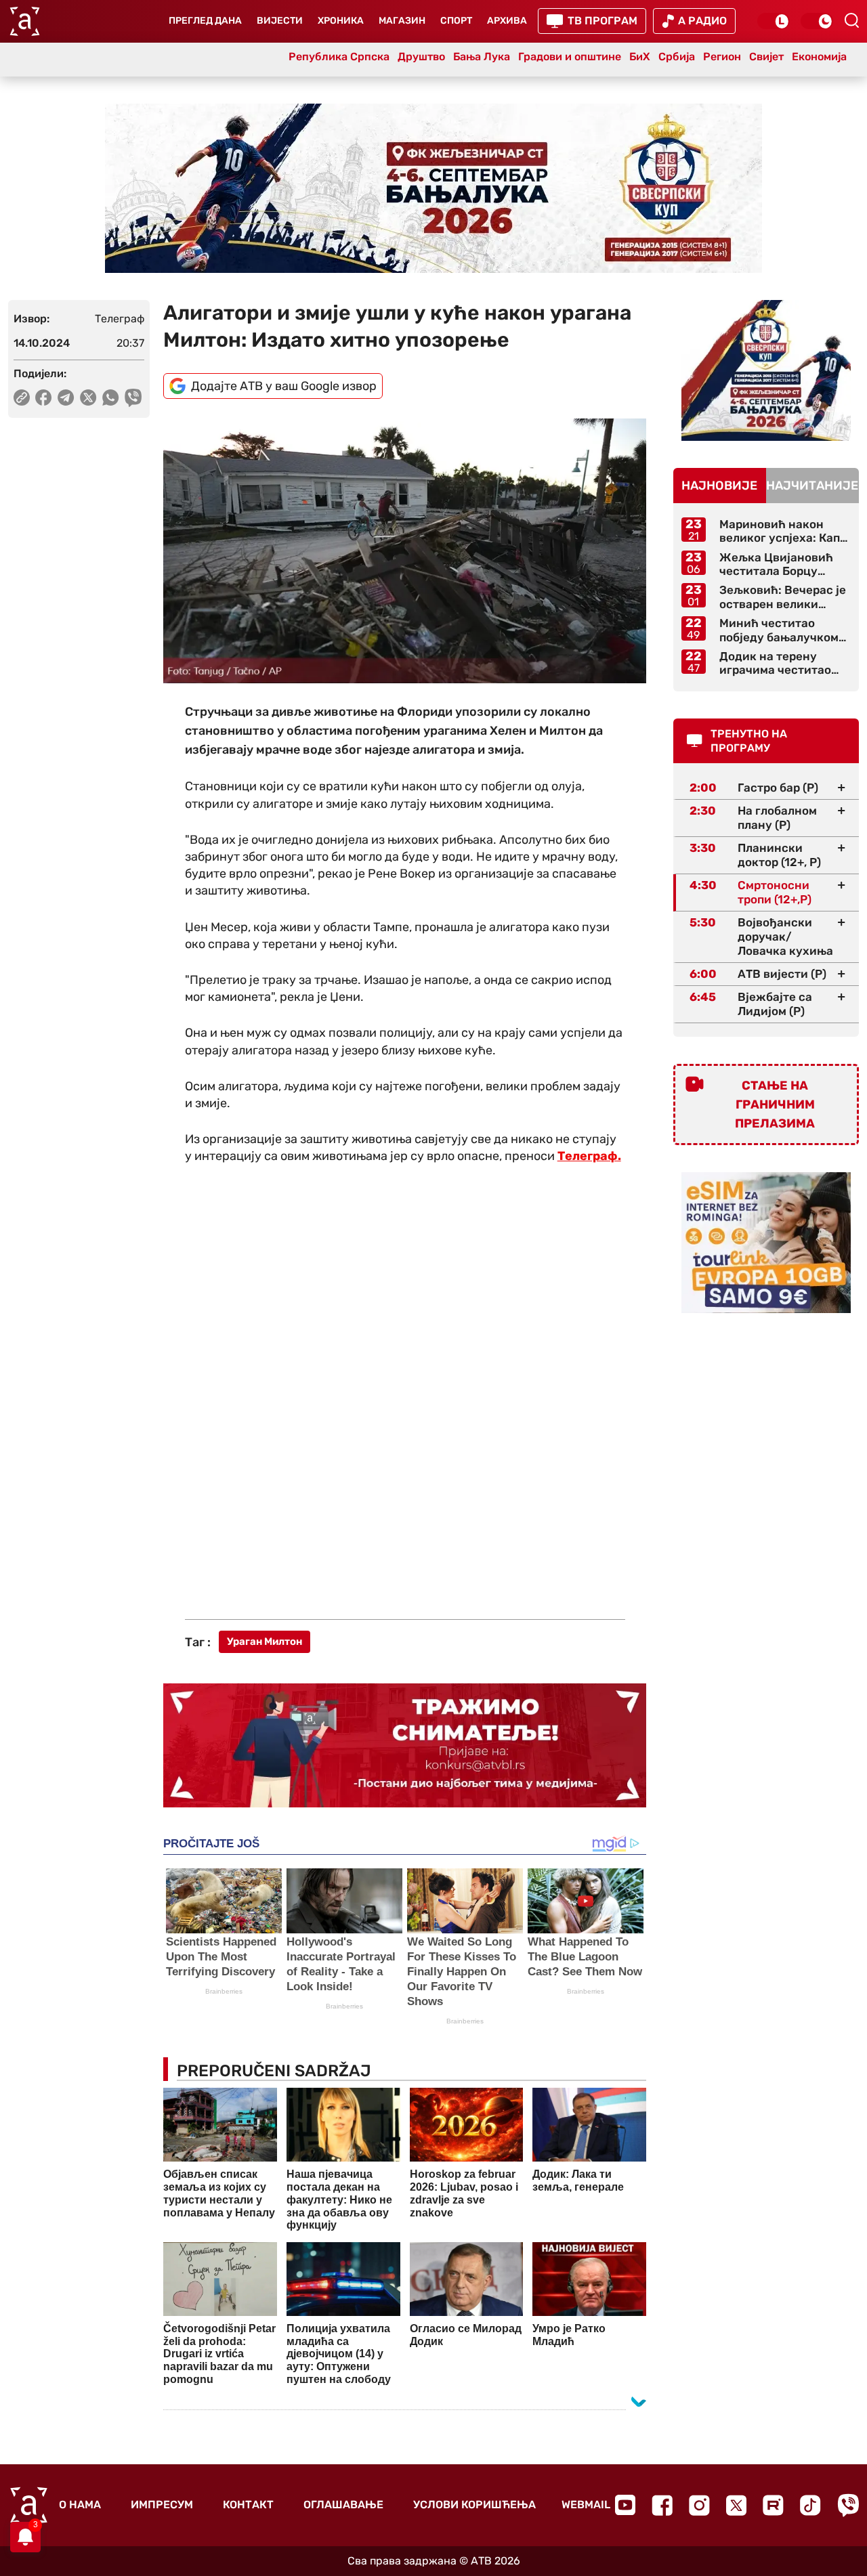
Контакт (248, 2505)
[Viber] (848, 2505)
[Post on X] (88, 398)
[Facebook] (662, 2505)
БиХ (640, 57)
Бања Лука (482, 57)
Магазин (402, 21)
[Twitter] (736, 2505)
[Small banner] (766, 370)
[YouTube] (625, 2505)
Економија (819, 57)
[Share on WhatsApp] (111, 398)
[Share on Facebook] (44, 398)
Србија (677, 57)
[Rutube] (773, 2505)
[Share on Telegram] (66, 398)
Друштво (421, 57)
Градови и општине (570, 57)
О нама (80, 2505)
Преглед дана (205, 21)
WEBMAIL (586, 2505)
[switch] (774, 21)
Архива (507, 21)
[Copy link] (22, 398)
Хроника (341, 21)
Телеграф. (589, 1156)
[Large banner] (433, 188)
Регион (722, 57)
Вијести (280, 21)
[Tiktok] (810, 2505)
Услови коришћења (474, 2505)
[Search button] (851, 20)
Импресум (162, 2505)
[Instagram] (699, 2505)
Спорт (456, 21)
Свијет (766, 57)
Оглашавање (343, 2505)
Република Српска (339, 57)
